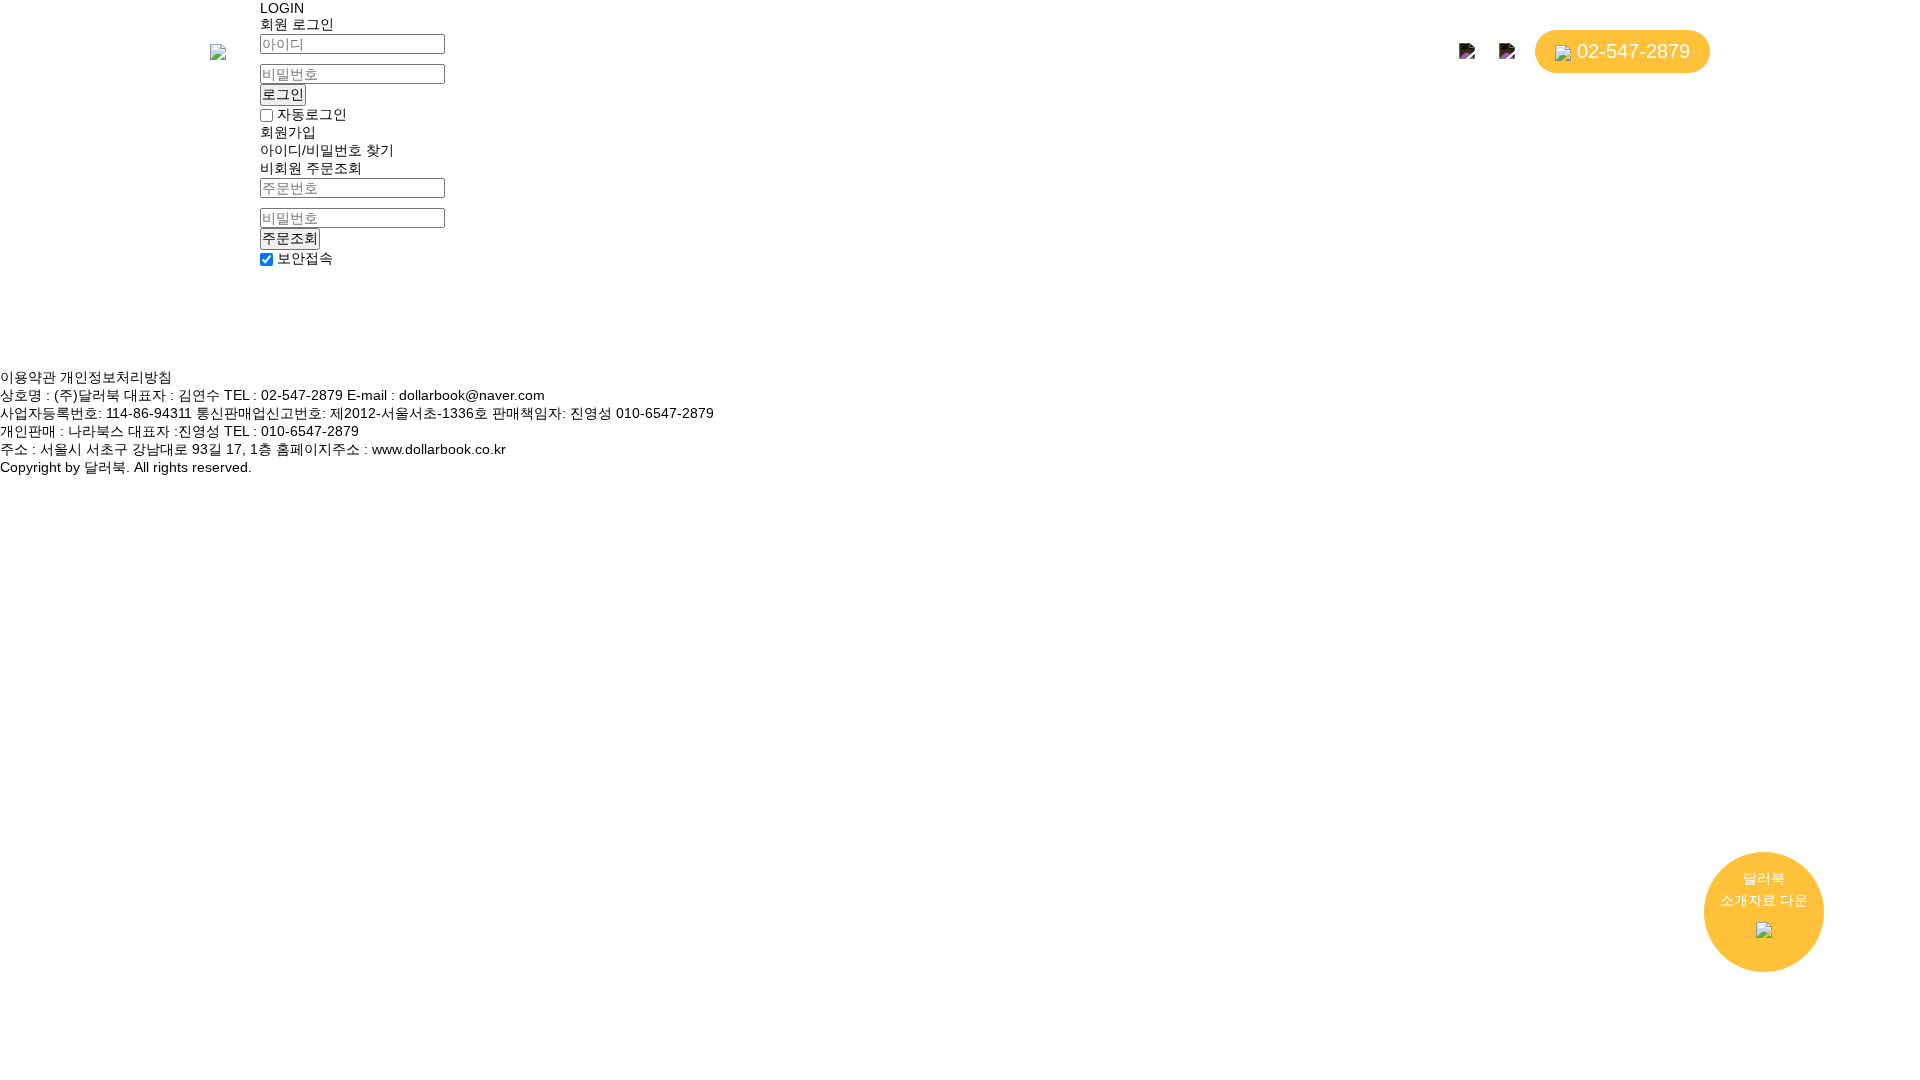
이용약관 (30, 377)
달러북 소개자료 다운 (1764, 889)
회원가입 (288, 132)
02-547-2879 (1630, 51)
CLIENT (800, 53)
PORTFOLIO (914, 53)
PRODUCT (692, 53)
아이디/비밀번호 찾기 (327, 150)
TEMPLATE (1140, 53)
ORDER (1029, 53)
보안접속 (305, 259)
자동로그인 (310, 114)
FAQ (1236, 53)
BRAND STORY (556, 53)
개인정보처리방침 (116, 377)
